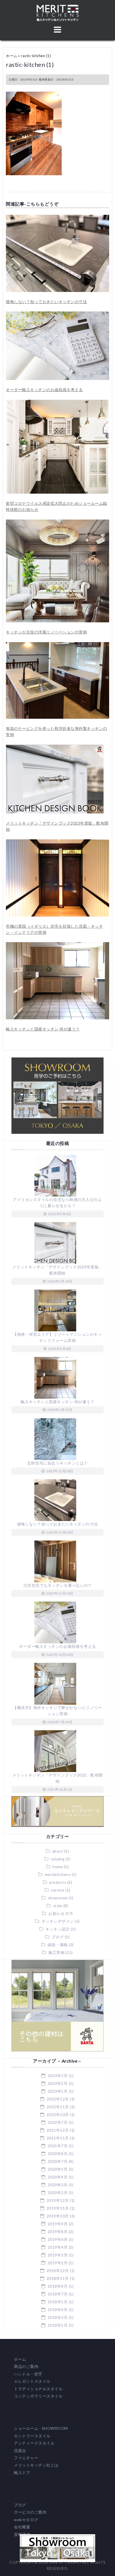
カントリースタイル (32, 2436)
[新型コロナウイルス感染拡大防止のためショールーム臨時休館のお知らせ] (57, 403)
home (58, 1867)
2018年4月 (58, 2310)
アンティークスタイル (34, 2443)
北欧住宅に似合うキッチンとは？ (57, 1463)
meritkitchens (58, 1874)
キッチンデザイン (58, 1921)
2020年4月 (58, 2177)
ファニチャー (26, 2458)
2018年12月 (58, 2271)
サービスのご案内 (30, 2512)
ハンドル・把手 (28, 2374)
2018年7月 (58, 2294)
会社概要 (22, 2527)
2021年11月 (58, 2138)
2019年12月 (58, 2200)
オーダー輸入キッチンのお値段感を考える (44, 390)
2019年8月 (58, 2232)
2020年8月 (58, 2154)
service (58, 1890)
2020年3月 (58, 2185)
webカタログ (26, 2520)
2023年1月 (58, 2091)
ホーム (12, 56)
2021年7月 (58, 2146)
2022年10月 (58, 2115)
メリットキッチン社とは (36, 2465)
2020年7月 (58, 2161)
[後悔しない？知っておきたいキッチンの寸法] (57, 218)
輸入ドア (22, 2473)
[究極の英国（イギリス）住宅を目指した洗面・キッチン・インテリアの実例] (57, 842)
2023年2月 (58, 2083)
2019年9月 (58, 2224)
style (58, 1906)
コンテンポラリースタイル (38, 2396)
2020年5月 (58, 2169)
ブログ (58, 1937)
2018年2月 (58, 2325)
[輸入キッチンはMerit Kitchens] (58, 8)
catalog (58, 1859)
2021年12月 (58, 2130)
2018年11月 (58, 2278)
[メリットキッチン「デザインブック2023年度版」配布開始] (55, 748)
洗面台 (20, 2451)
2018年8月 (58, 2286)
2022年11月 (58, 2107)
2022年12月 (58, 2099)
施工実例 (56, 1952)
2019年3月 (58, 2255)
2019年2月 (58, 2263)
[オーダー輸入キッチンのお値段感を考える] (57, 314)
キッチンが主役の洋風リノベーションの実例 (46, 632)
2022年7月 (58, 2122)
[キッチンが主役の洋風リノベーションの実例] (57, 522)
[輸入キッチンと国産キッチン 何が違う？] (57, 945)
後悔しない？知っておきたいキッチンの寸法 (46, 302)
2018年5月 (58, 2302)
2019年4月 (58, 2247)
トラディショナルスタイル (38, 2389)
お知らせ (56, 1913)
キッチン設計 (58, 1929)
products (58, 1882)
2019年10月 (58, 2216)
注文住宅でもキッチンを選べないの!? (57, 1585)
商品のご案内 (26, 2366)
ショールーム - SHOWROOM (41, 2428)
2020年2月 (58, 2193)
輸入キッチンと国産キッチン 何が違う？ (43, 1029)
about (58, 1851)
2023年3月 (58, 2076)
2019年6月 (58, 2239)
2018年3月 (58, 2317)
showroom (58, 1898)
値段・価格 (58, 1945)
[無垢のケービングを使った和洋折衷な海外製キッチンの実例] (57, 645)
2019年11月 (58, 2208)
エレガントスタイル (32, 2381)
